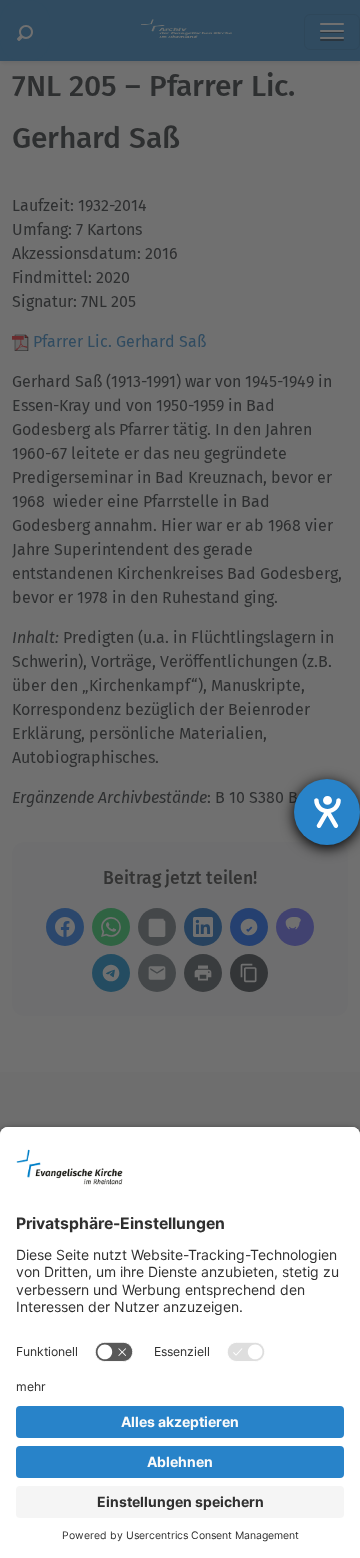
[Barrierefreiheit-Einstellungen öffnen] (327, 812)
